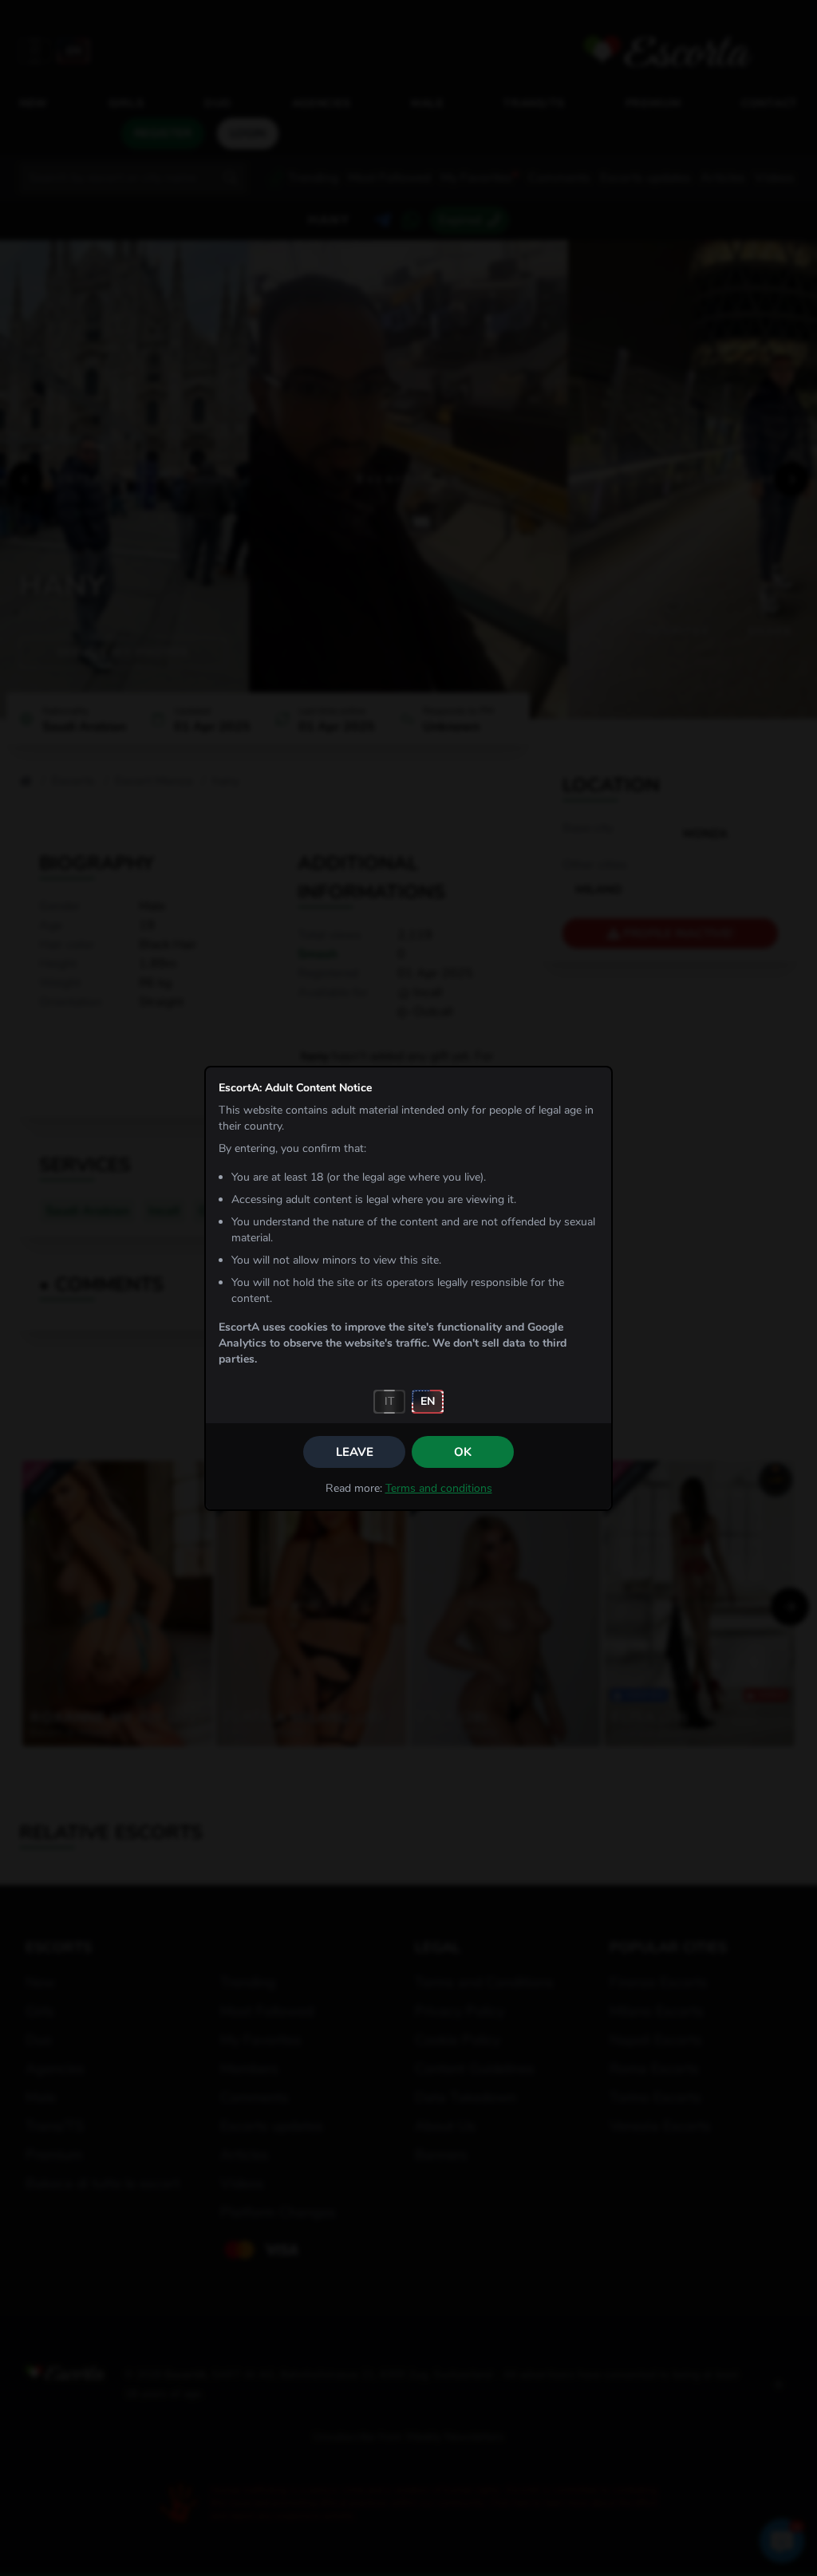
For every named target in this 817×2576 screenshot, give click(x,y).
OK (463, 1452)
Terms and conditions (439, 1488)
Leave (355, 1452)
